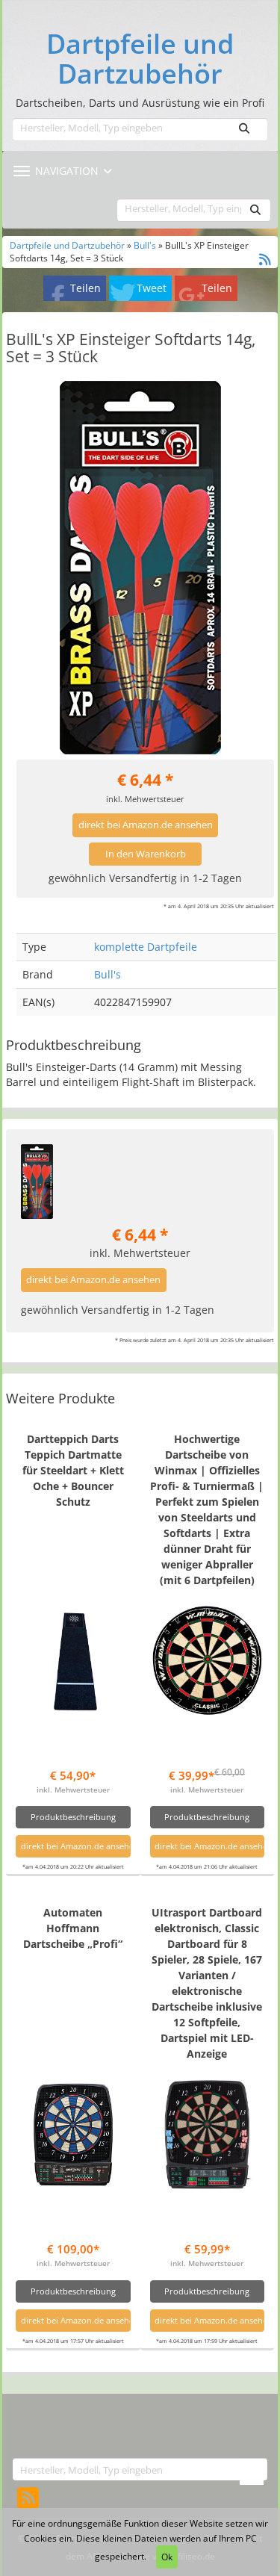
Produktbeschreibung (73, 1817)
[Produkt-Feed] (28, 2497)
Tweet (152, 288)
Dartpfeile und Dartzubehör (140, 59)
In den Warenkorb (146, 854)
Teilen (85, 288)
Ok (167, 2557)
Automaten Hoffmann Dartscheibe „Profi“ (73, 1928)
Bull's (145, 245)
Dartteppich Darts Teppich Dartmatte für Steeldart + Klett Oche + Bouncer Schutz (73, 1470)
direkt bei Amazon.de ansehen (146, 825)
